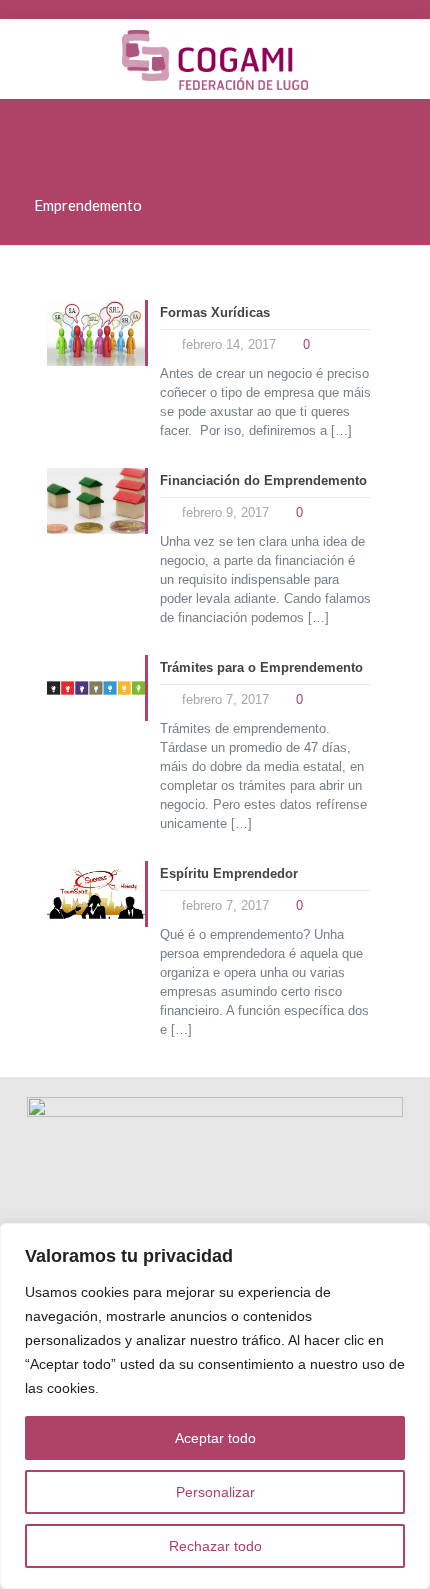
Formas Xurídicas (215, 312)
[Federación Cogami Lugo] (215, 59)
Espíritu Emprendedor (229, 873)
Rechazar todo (215, 1546)
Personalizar (215, 1492)
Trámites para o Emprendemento (261, 667)
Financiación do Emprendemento (263, 480)
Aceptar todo (215, 1438)
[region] (215, 1406)
